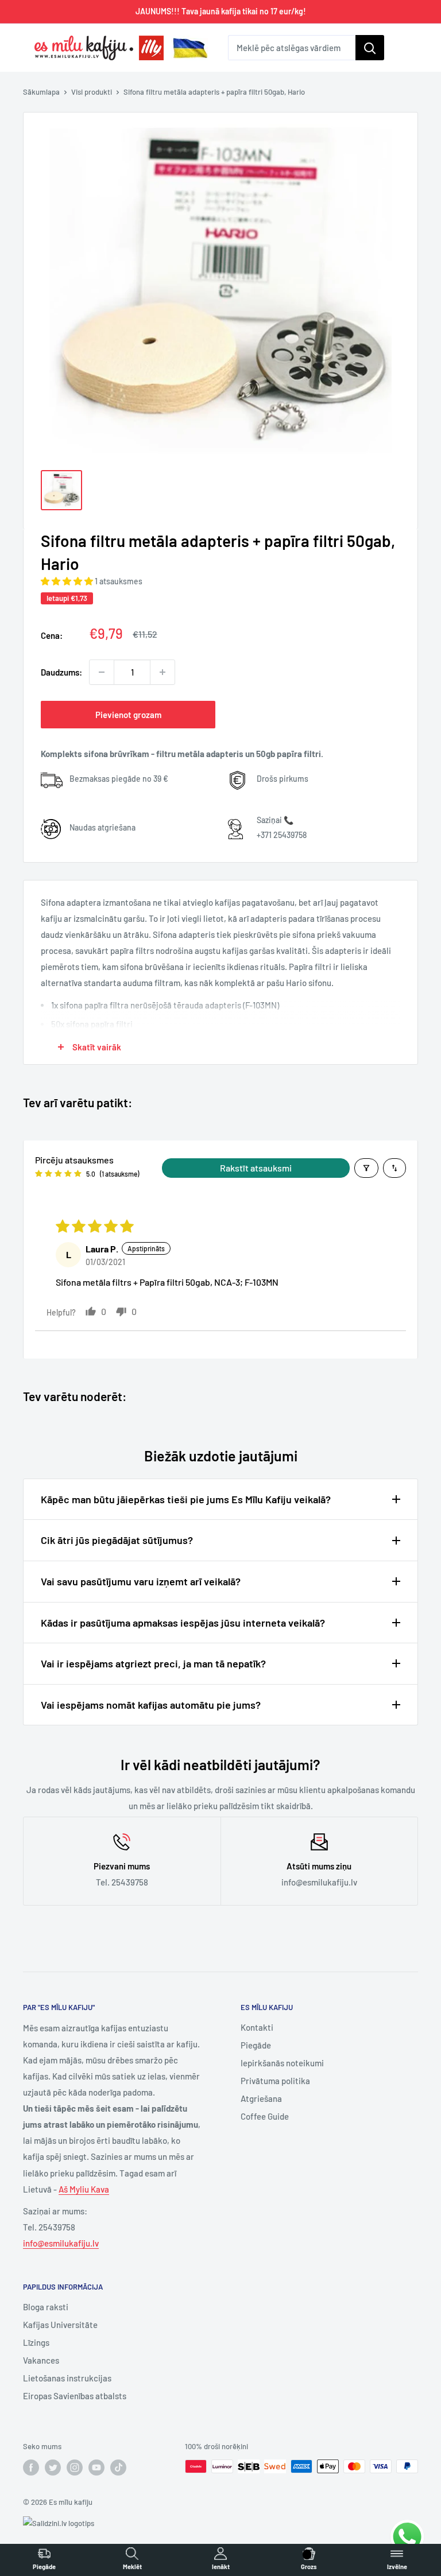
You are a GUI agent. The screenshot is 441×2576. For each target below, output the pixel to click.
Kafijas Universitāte (60, 2325)
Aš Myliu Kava (84, 2189)
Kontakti (257, 2027)
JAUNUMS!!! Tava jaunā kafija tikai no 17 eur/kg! (221, 11)
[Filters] (366, 1168)
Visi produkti (92, 92)
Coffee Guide (265, 2116)
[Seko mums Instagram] (75, 2468)
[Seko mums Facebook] (31, 2468)
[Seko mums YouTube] (96, 2468)
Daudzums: (61, 672)
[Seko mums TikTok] (118, 2468)
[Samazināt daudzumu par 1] (102, 672)
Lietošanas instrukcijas (67, 2378)
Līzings (36, 2342)
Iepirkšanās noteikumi (282, 2063)
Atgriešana (261, 2098)
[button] (68, 581)
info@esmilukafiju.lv (61, 2243)
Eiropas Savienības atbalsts (75, 2396)
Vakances (41, 2360)
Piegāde (256, 2045)
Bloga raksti (46, 2307)
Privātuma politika (275, 2081)
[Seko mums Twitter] (53, 2468)
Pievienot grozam (128, 715)
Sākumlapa (41, 92)
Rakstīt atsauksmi (256, 1168)
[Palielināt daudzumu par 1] (163, 672)
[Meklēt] (370, 48)
